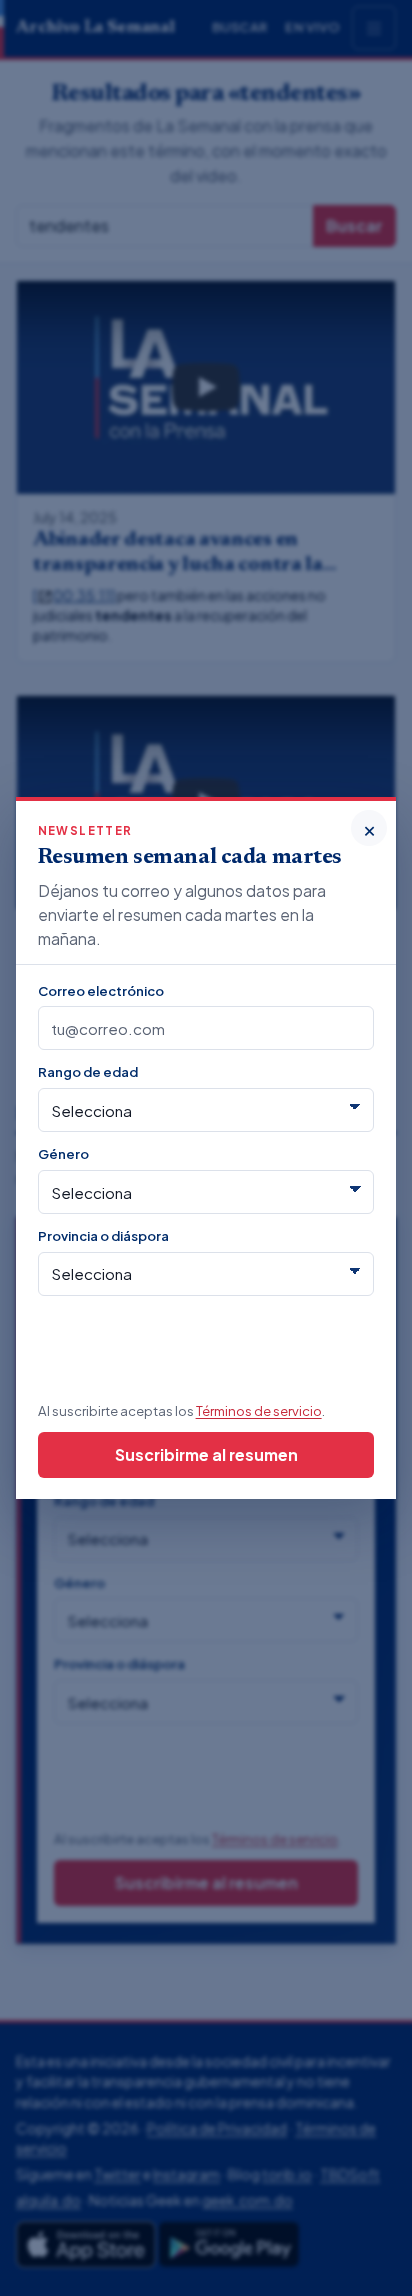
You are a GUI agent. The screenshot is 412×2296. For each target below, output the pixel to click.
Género (63, 1153)
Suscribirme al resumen (206, 1454)
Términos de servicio (259, 1410)
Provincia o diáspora (103, 1235)
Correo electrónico (101, 990)
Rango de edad (88, 1071)
